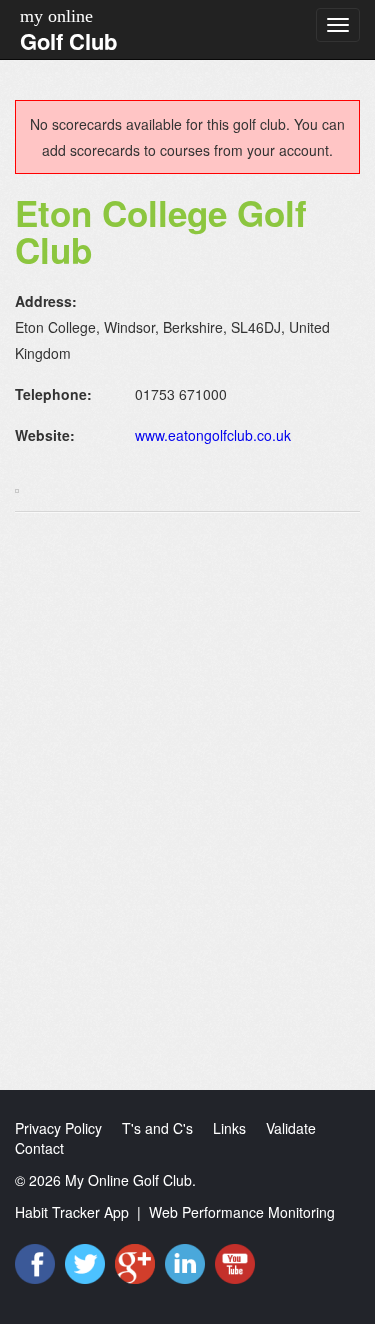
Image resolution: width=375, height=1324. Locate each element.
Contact (39, 1148)
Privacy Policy (58, 1128)
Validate (291, 1128)
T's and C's (157, 1128)
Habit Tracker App (72, 1212)
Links (229, 1128)
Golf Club (68, 41)
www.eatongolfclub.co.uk (213, 435)
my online (56, 16)
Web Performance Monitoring (242, 1212)
